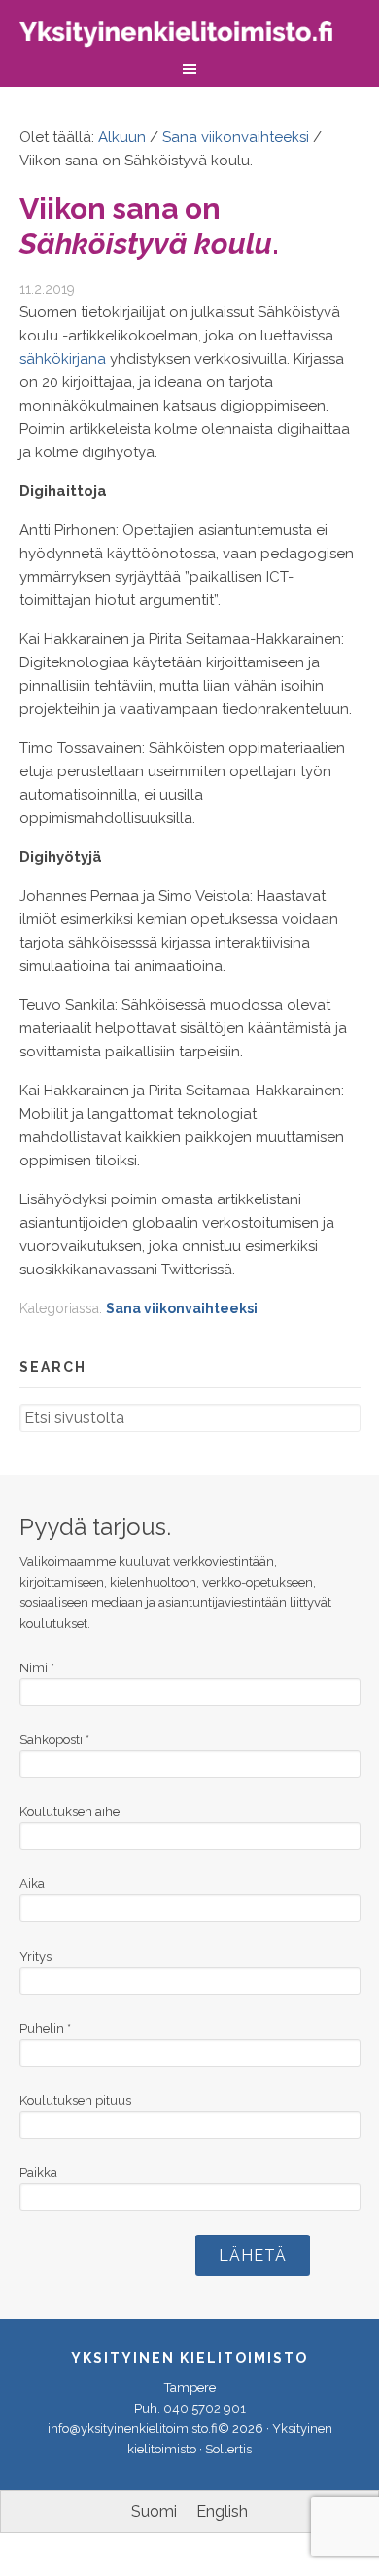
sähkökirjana (63, 359)
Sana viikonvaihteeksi (182, 1308)
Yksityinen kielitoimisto (190, 36)
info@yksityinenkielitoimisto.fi (133, 2429)
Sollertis (228, 2449)
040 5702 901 (205, 2408)
